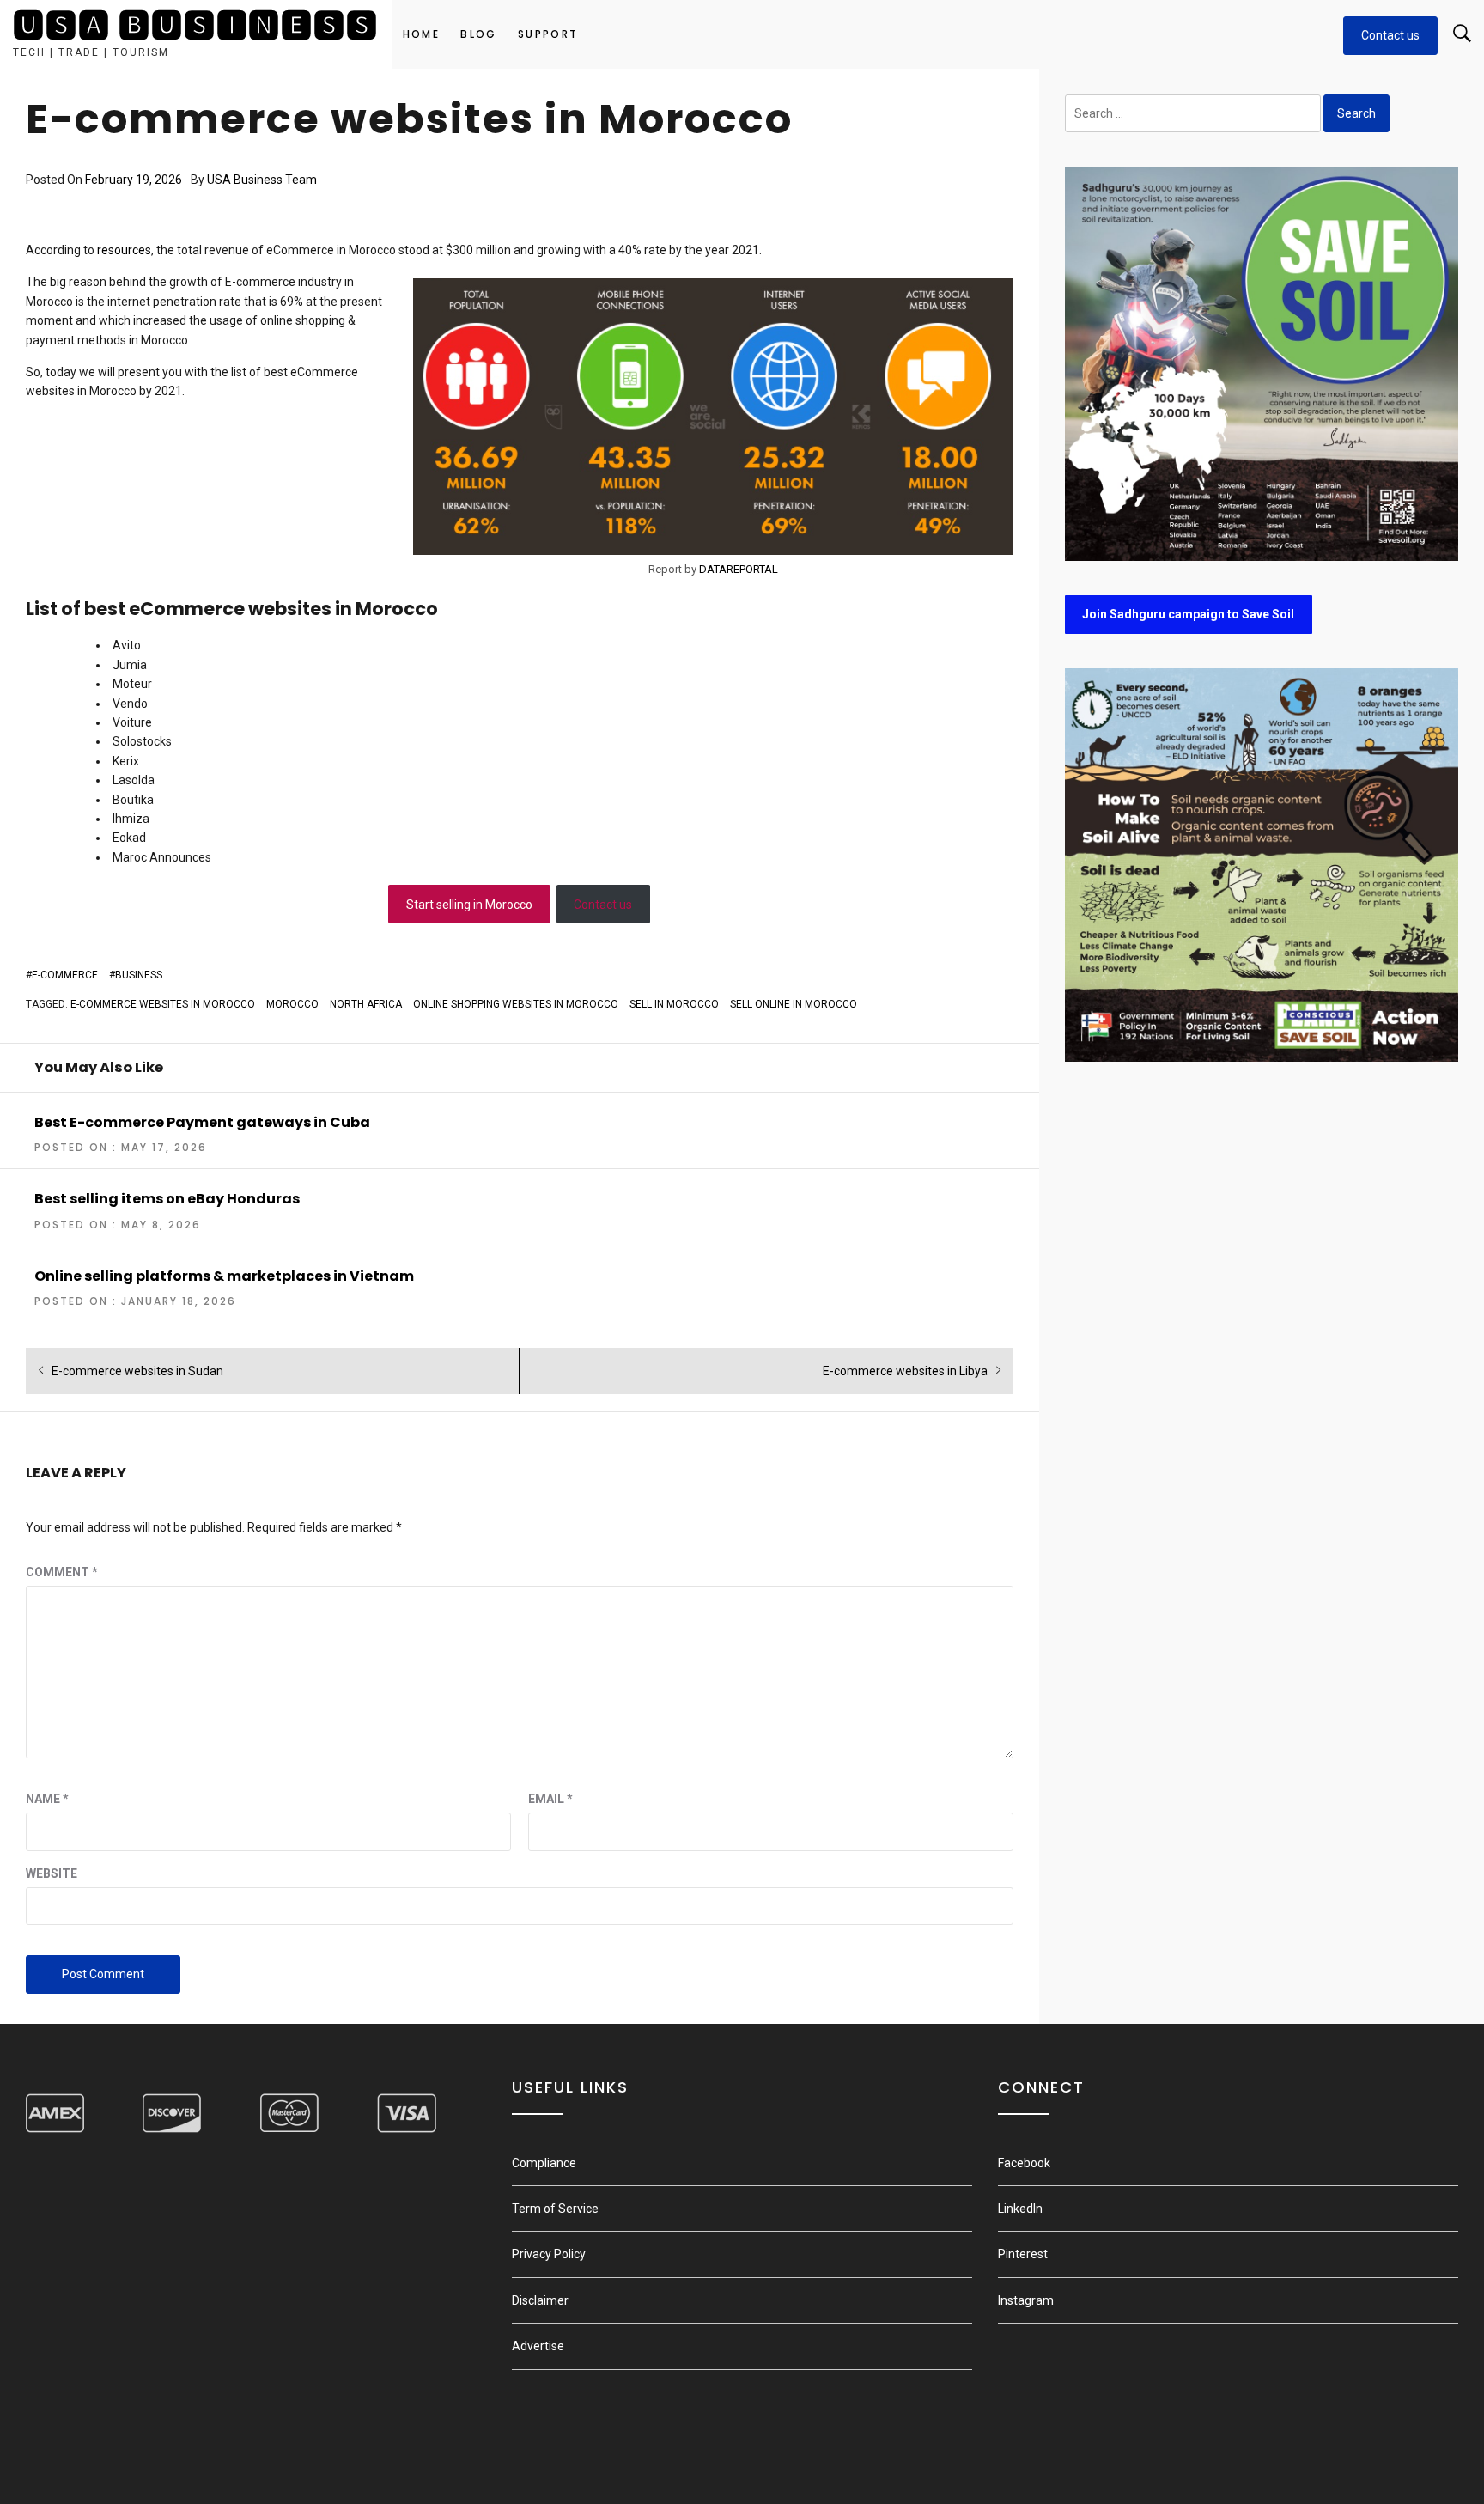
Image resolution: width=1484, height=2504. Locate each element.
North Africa (366, 1004)
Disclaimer (540, 2300)
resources (124, 250)
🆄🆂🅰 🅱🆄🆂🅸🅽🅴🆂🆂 (196, 26)
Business (139, 975)
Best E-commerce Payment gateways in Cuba (202, 1122)
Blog (479, 34)
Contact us (1390, 35)
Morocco (292, 1004)
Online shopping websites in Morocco (516, 1004)
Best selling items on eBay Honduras (167, 1199)
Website (52, 1873)
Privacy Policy (549, 2254)
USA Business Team (262, 180)
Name (47, 1799)
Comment (62, 1572)
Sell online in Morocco (794, 1004)
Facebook (1024, 2163)
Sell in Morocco (674, 1004)
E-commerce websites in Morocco (163, 1004)
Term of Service (555, 2209)
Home (422, 34)
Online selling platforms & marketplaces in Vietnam (224, 1276)
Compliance (544, 2163)
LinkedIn (1020, 2209)
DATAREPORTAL (739, 569)
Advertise (538, 2346)
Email (550, 1799)
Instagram (1026, 2300)
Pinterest (1023, 2254)
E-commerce (65, 975)
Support (548, 34)
